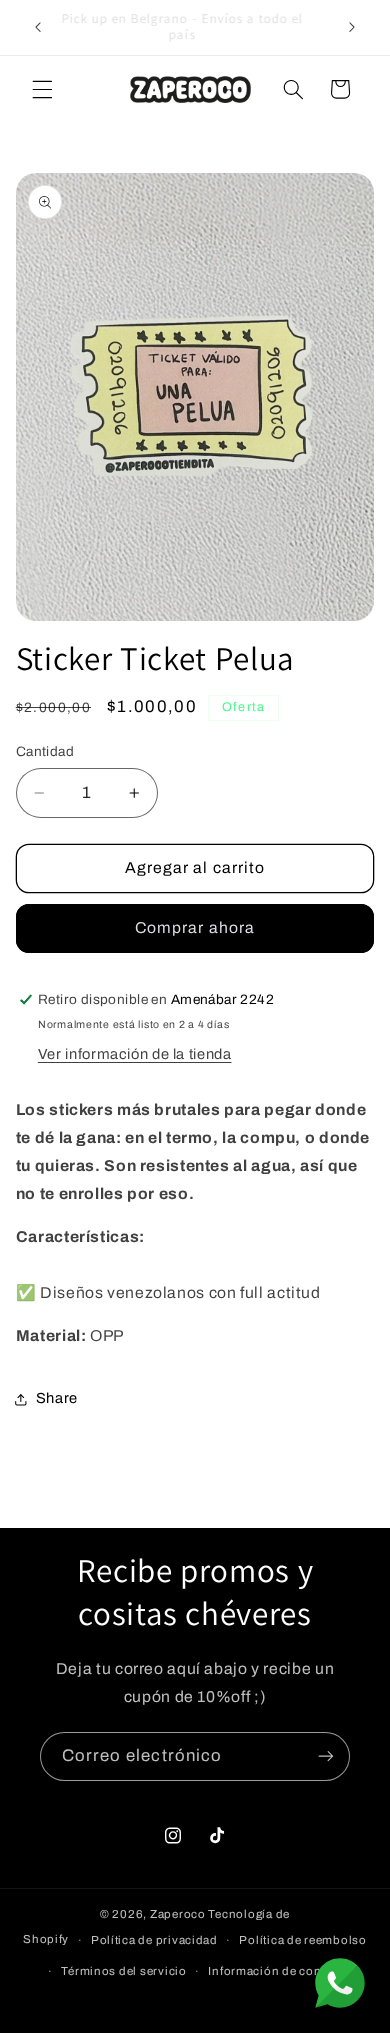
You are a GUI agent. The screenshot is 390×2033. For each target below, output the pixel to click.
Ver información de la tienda (135, 1054)
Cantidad (45, 751)
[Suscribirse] (326, 1756)
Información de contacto (279, 1971)
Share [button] (57, 1398)
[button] (42, 89)
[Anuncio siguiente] (352, 27)
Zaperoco (178, 1914)
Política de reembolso (302, 1940)
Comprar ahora (195, 927)
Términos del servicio (123, 1971)
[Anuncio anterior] (38, 27)
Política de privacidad (154, 1940)
